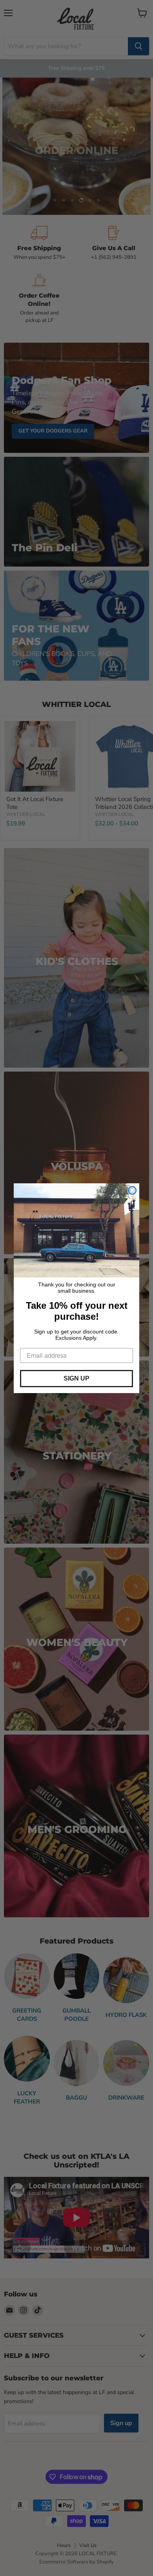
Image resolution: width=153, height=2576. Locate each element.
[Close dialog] (132, 1190)
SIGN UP (76, 1378)
